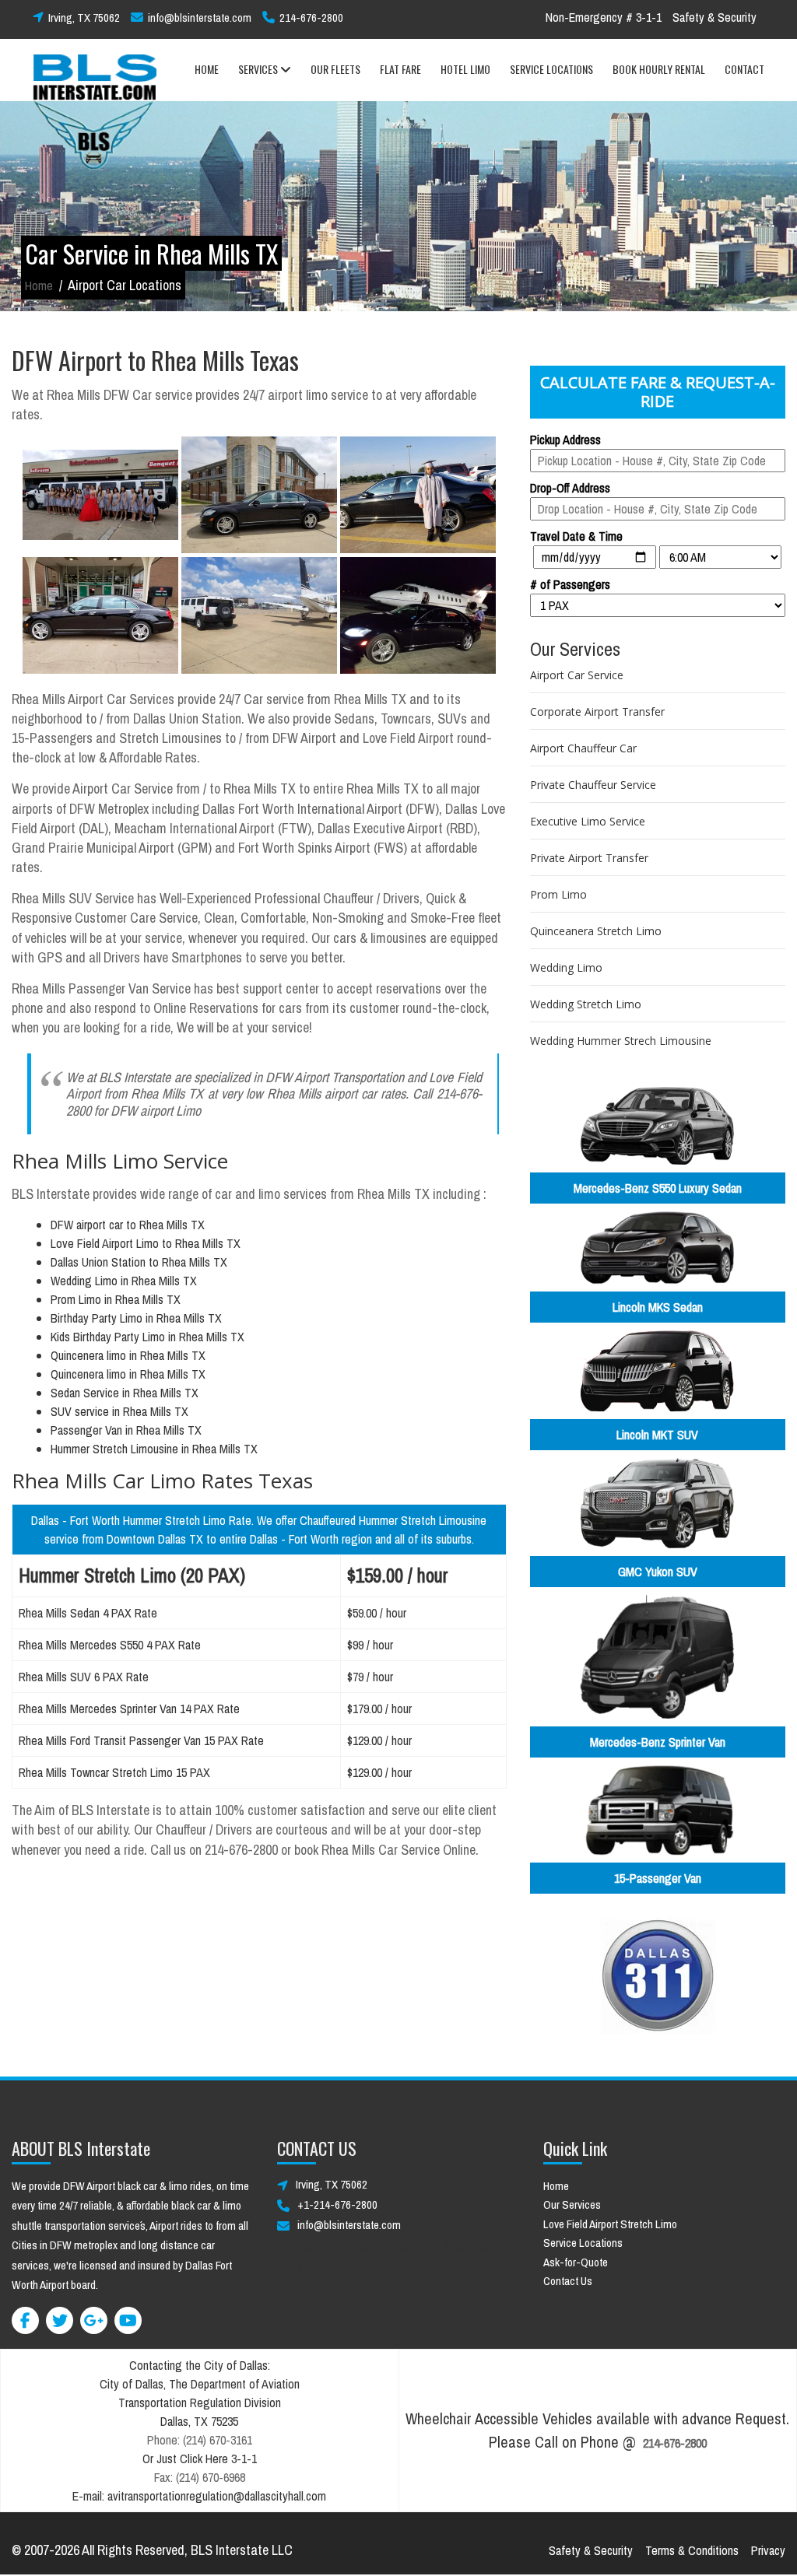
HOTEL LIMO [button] (465, 69)
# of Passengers (570, 584)
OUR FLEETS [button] (335, 69)
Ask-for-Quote (576, 2262)
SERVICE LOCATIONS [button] (551, 69)
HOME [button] (207, 69)
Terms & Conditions (692, 2550)
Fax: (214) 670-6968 (200, 2477)
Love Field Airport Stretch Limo (610, 2224)
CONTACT (744, 69)
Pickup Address (565, 440)
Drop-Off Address (570, 488)
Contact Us (568, 2281)
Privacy (768, 2550)
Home (39, 286)
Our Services (572, 2204)
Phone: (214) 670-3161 (200, 2440)
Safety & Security (714, 17)
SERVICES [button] (259, 69)
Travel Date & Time (576, 536)
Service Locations (583, 2243)
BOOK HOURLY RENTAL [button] (659, 69)
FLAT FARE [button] (400, 69)
